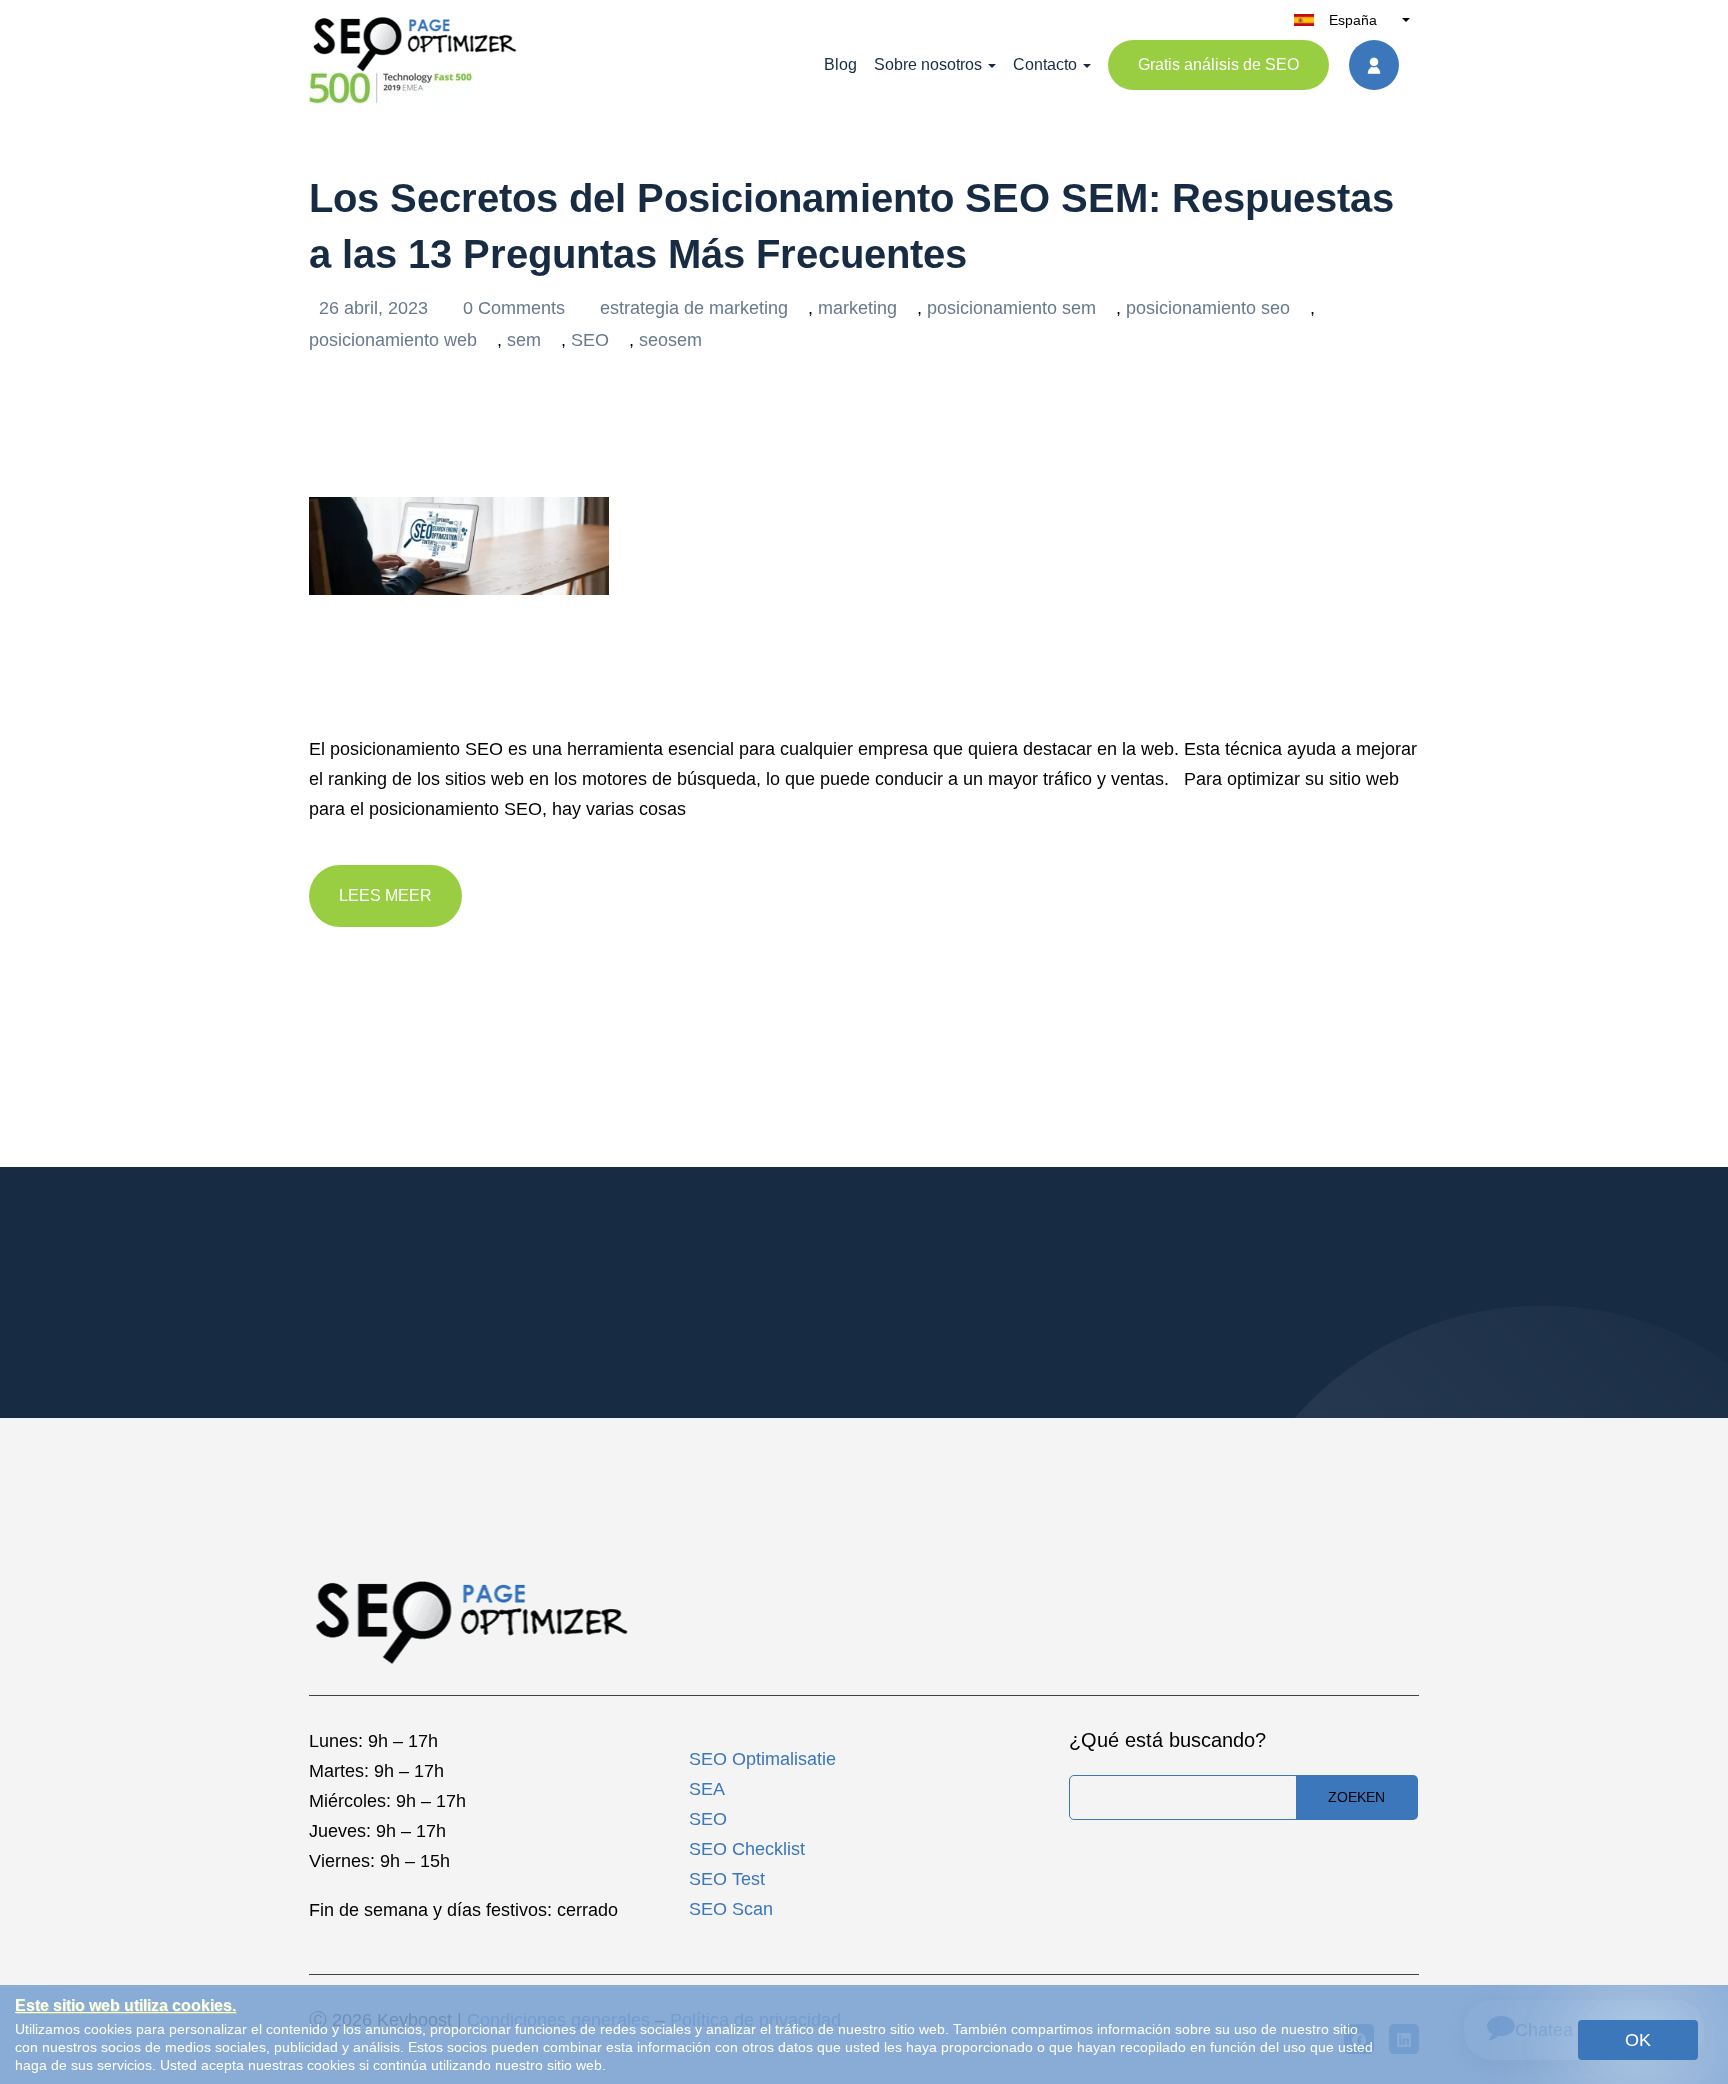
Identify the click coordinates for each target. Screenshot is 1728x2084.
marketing (857, 308)
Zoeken (1356, 1797)
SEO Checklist (747, 1849)
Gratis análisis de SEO (1218, 64)
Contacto (1045, 64)
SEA (707, 1789)
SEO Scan (731, 1909)
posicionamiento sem (1011, 308)
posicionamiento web (393, 340)
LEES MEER (385, 895)
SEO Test (727, 1879)
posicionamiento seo (1208, 308)
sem (524, 340)
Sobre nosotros (928, 64)
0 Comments (516, 308)
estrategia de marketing (694, 308)
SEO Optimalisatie (762, 1759)
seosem (670, 340)
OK (1638, 2040)
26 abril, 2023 (376, 308)
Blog (840, 64)
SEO (590, 340)
